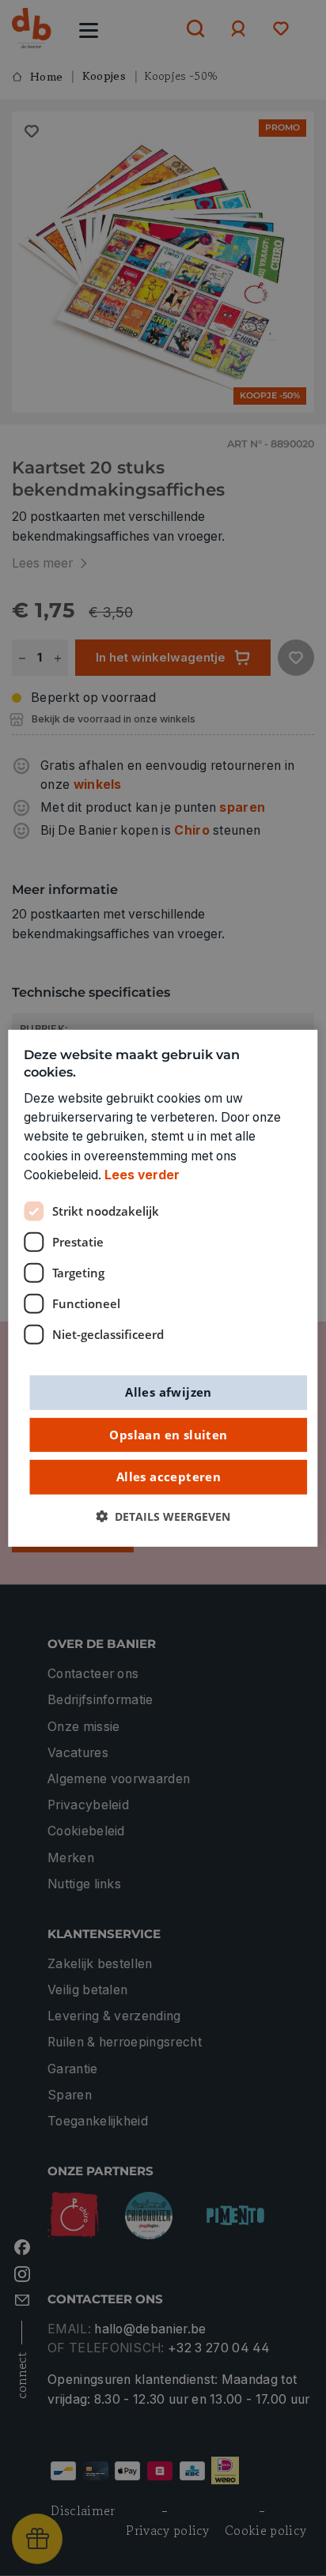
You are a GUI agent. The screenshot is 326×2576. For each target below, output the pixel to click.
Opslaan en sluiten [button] (168, 1434)
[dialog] (163, 1288)
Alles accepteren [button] (169, 1477)
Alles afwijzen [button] (169, 1392)
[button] (163, 1516)
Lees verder (142, 1175)
